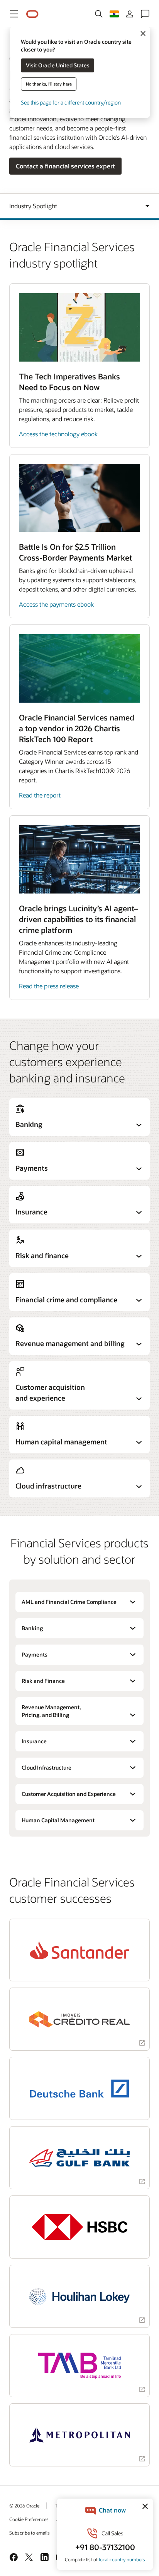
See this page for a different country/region (71, 102)
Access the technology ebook (58, 434)
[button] (14, 14)
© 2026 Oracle (24, 2506)
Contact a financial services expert (65, 166)
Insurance (34, 1741)
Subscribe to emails (30, 2533)
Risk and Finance (43, 1681)
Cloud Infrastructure (47, 1767)
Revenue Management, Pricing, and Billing (51, 1711)
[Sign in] (130, 14)
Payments (35, 1654)
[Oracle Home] (32, 14)
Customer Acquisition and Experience (69, 1794)
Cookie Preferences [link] (29, 2519)
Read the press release (49, 986)
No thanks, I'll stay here (49, 84)
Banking (32, 1628)
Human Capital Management (58, 1820)
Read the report (40, 795)
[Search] (99, 14)
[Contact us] (145, 14)
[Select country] (114, 14)
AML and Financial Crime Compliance (69, 1602)
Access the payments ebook (56, 604)
